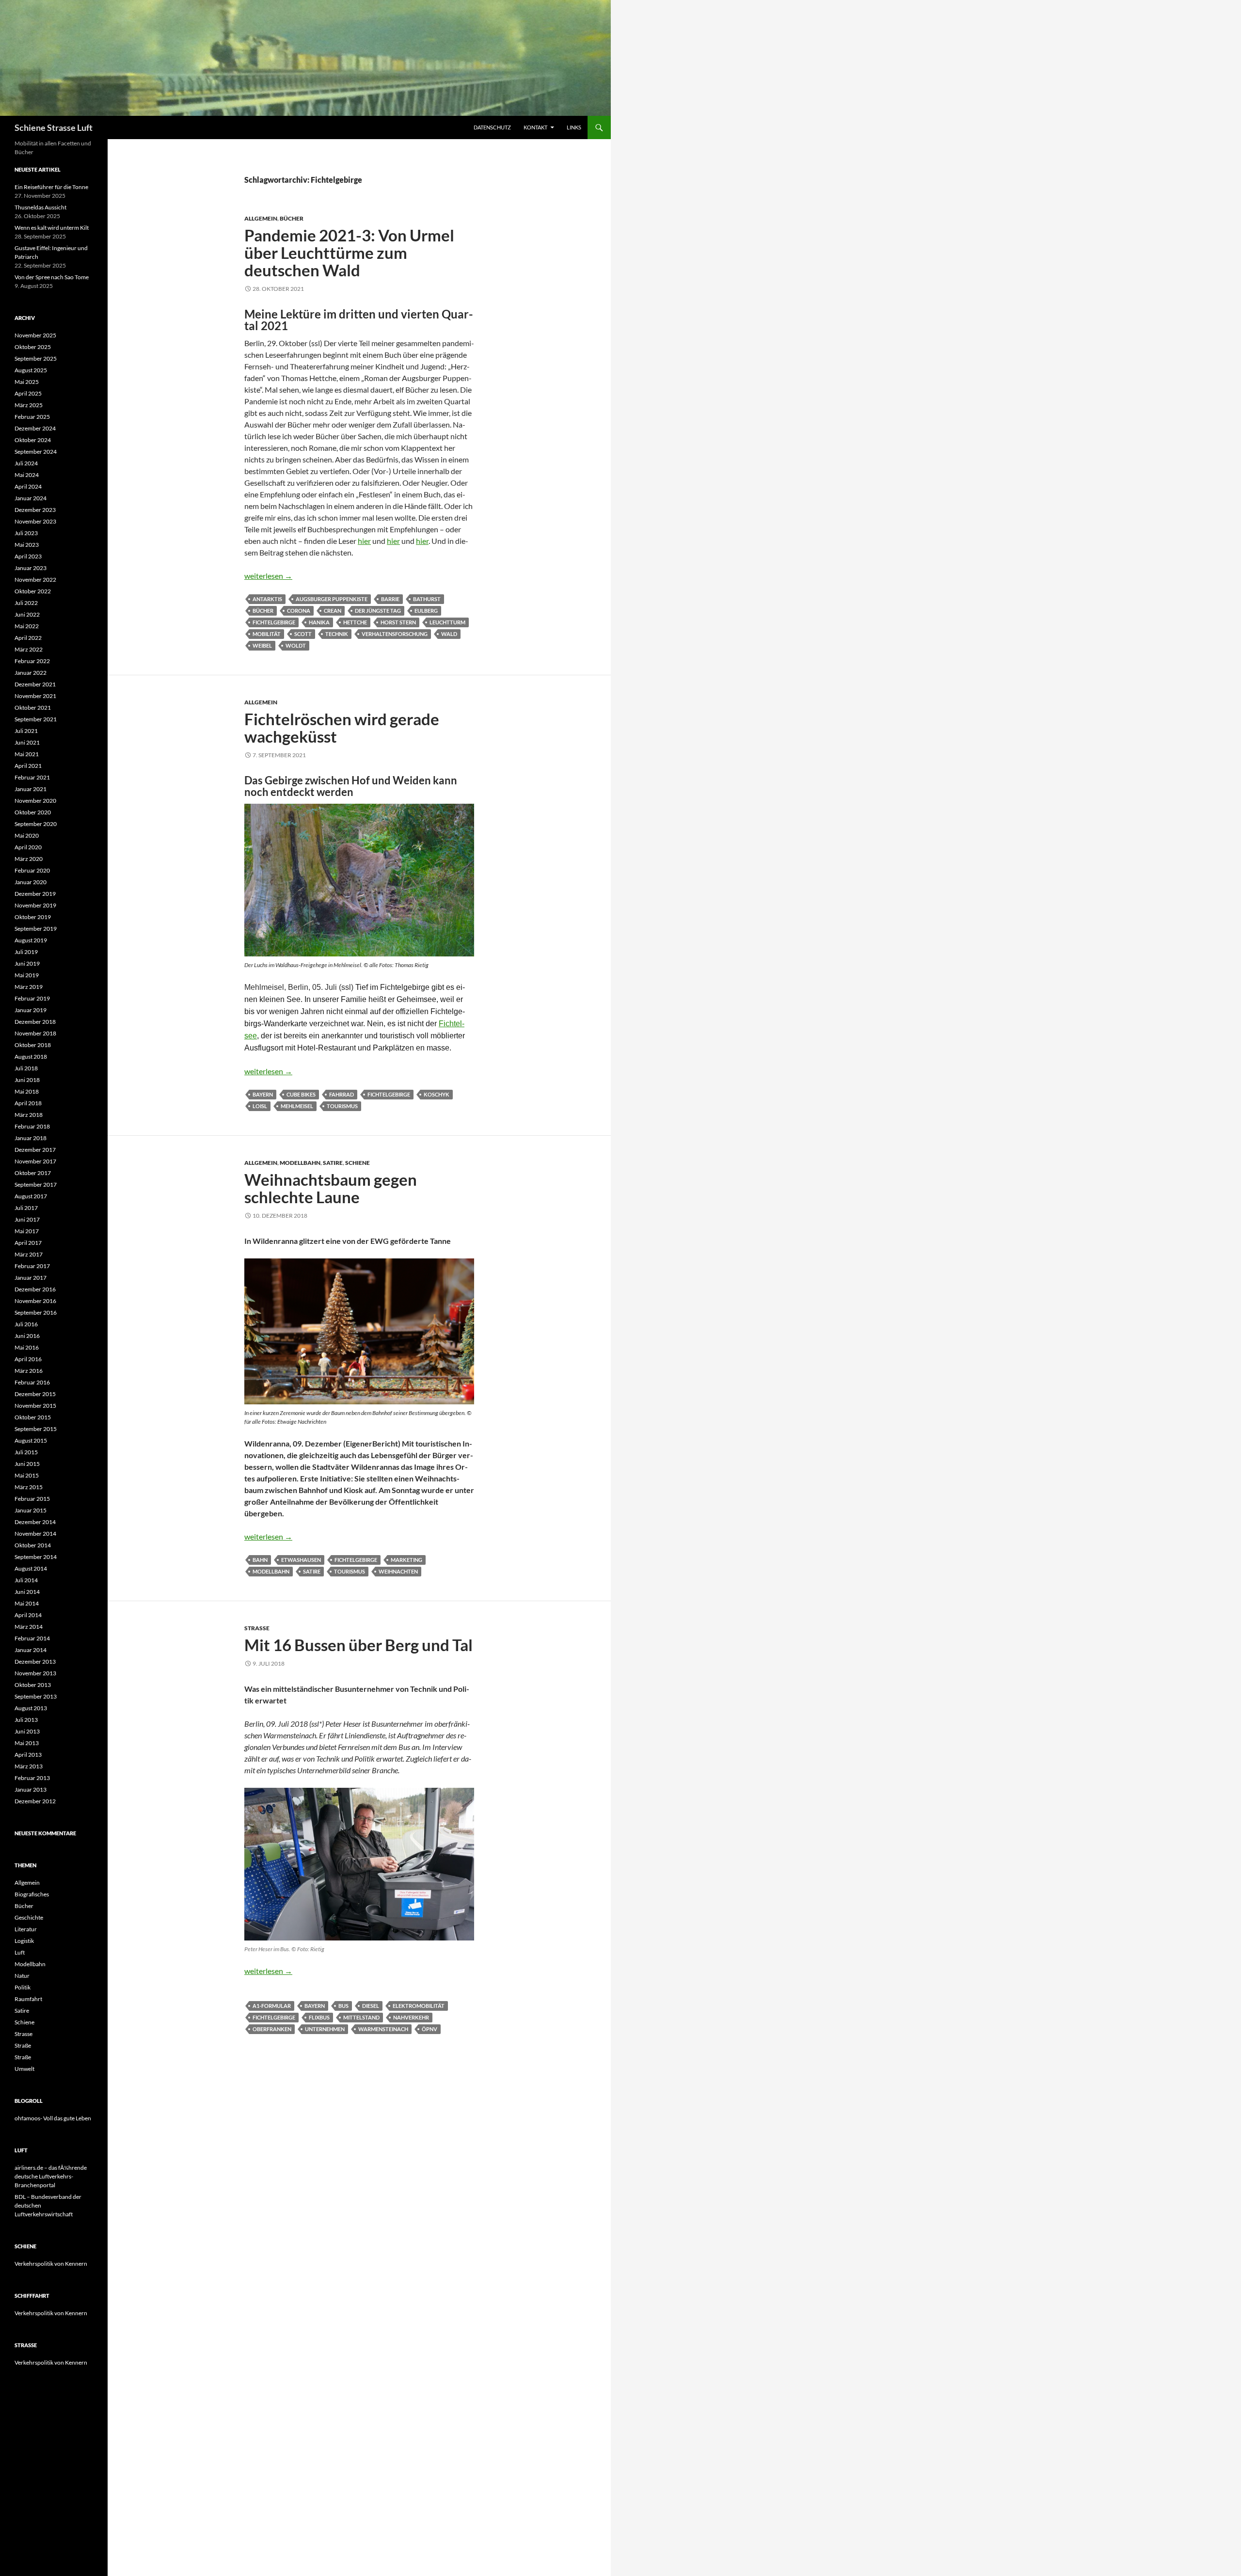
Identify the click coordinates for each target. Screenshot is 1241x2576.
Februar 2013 (32, 1778)
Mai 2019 (27, 975)
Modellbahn (300, 1163)
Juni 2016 (27, 1336)
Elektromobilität (419, 2006)
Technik (337, 634)
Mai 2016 (27, 1347)
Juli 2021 (26, 731)
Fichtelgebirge (274, 622)
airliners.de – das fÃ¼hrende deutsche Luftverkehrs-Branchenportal (51, 2176)
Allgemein (261, 218)
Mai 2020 (27, 835)
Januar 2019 (31, 1010)
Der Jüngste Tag (378, 611)
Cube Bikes (301, 1094)
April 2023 (28, 556)
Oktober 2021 (33, 708)
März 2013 (29, 1766)
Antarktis (267, 599)
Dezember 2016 (35, 1289)
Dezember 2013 (35, 1662)
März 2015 (29, 1487)
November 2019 (35, 905)
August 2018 (31, 1057)
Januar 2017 (31, 1278)
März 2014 (29, 1627)
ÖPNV (430, 2029)
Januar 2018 (31, 1138)
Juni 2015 (27, 1464)
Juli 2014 (26, 1580)
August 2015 (31, 1440)
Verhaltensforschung (395, 634)
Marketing (406, 1560)
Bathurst (427, 599)
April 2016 (28, 1359)
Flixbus (319, 2017)
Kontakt (535, 127)
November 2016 (35, 1301)
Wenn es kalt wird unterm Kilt (52, 228)
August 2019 (31, 940)
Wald (449, 634)
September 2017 (36, 1185)
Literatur (26, 1929)
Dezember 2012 (35, 1801)
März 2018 (29, 1115)
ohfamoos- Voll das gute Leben (53, 2118)
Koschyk (437, 1094)
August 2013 (31, 1708)
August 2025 (31, 370)
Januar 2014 (31, 1650)
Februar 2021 (32, 777)
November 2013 (35, 1673)
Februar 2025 (32, 417)
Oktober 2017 (33, 1173)
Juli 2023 (26, 533)
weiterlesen (268, 576)
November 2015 (35, 1406)
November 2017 (35, 1161)
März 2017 (29, 1254)
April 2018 (28, 1103)
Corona (299, 611)
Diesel (371, 2006)
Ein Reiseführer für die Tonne (51, 187)
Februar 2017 (32, 1266)
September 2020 (36, 824)
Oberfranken (272, 2029)
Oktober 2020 (33, 812)
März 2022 (29, 649)
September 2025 (36, 358)
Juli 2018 (26, 1068)
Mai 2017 (27, 1231)
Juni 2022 (27, 614)
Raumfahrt (28, 1999)
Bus (343, 2006)
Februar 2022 (32, 661)
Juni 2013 (27, 1731)
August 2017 (31, 1196)
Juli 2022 (26, 603)
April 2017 (28, 1243)
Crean (333, 611)
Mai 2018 (27, 1091)
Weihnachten (398, 1571)
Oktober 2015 (33, 1417)
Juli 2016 (26, 1324)
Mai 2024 (27, 475)
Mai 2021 (27, 754)
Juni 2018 (27, 1080)
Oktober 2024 (33, 440)
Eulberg (426, 611)
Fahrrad (342, 1094)
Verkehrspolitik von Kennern (51, 2264)
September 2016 (36, 1312)
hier (364, 541)
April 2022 (28, 638)
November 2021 (35, 696)
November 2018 (35, 1033)
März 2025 (29, 405)
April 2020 (28, 847)
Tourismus (342, 1106)
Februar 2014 (32, 1638)
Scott (303, 634)
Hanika (319, 622)
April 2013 (28, 1755)
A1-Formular (272, 2006)
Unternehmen (325, 2029)
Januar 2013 (31, 1789)
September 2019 (36, 929)
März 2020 (29, 859)
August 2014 (31, 1568)
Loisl (260, 1106)
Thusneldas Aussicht (40, 207)
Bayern (263, 1094)
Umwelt (24, 2069)
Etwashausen (301, 1560)
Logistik (24, 1941)
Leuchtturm (447, 622)
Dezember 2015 (35, 1394)
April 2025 (28, 393)
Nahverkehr (411, 2017)
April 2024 (28, 486)
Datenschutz (492, 127)
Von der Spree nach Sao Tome (52, 277)
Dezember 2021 (35, 684)
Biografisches (32, 1894)
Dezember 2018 (35, 1022)
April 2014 (28, 1615)
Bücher (292, 218)
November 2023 (35, 521)
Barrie (390, 599)
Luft (20, 1952)
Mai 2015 (27, 1475)
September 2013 (36, 1696)
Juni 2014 (27, 1592)
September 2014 (36, 1557)
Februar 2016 (32, 1382)
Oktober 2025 (33, 347)
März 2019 (29, 987)
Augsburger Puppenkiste (332, 599)
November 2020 (35, 801)
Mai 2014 (27, 1603)
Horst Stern (398, 622)
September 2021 (36, 719)
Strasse (257, 1628)
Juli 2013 (26, 1720)
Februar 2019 (32, 998)
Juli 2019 (26, 952)
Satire (333, 1163)
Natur (22, 1976)
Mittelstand (361, 2017)
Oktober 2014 (33, 1545)
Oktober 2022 (33, 591)
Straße (23, 2045)
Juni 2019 (27, 963)
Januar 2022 (31, 673)
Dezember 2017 (35, 1150)
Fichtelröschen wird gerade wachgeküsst (342, 728)
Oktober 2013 (33, 1685)
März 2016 (29, 1371)
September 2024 (36, 452)
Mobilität (267, 634)
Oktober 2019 (33, 917)
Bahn (260, 1560)
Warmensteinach (383, 2029)
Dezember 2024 (35, 428)
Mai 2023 (27, 545)
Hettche (355, 622)
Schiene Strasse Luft (54, 127)
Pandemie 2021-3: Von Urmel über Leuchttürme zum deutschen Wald (349, 253)
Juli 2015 (26, 1452)
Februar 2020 (32, 870)
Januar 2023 (31, 568)
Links (574, 127)
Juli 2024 (26, 463)
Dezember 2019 (35, 894)
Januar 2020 (31, 882)
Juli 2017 (26, 1208)
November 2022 (35, 580)
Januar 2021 (31, 789)
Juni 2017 (27, 1219)
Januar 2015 (31, 1510)
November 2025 (35, 335)
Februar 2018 (32, 1126)
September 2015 (36, 1429)
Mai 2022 (27, 626)
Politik (23, 1987)
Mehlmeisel (297, 1106)
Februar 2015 (32, 1499)
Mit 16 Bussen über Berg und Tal (358, 1645)
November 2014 (35, 1534)
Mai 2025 (27, 382)
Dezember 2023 (35, 510)
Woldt (296, 645)
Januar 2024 (31, 498)
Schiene (358, 1163)
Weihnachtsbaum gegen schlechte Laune (331, 1188)
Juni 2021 (27, 742)
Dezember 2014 (35, 1522)
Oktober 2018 (33, 1045)
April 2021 (28, 766)
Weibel (262, 645)
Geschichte (29, 1917)
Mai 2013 (27, 1743)
